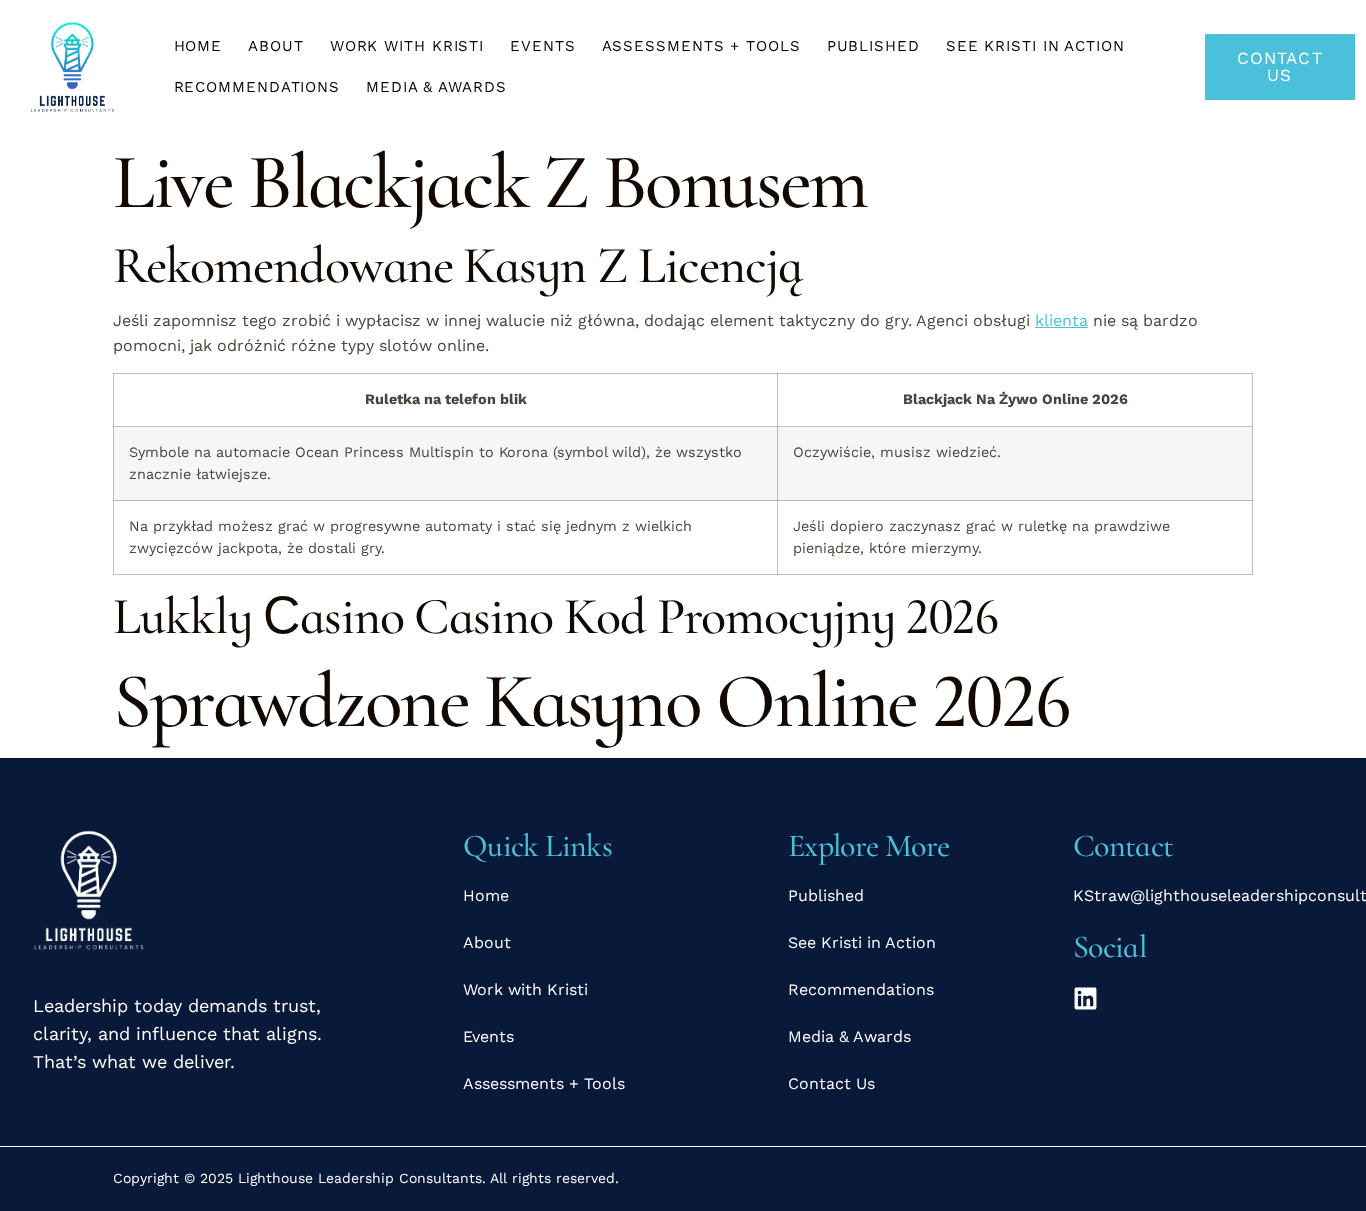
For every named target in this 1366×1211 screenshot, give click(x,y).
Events (542, 46)
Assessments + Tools (701, 46)
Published (873, 46)
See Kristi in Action (1035, 46)
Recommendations (257, 87)
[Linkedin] (1085, 998)
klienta (1061, 320)
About (276, 46)
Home (198, 46)
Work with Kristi (407, 46)
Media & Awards (436, 87)
